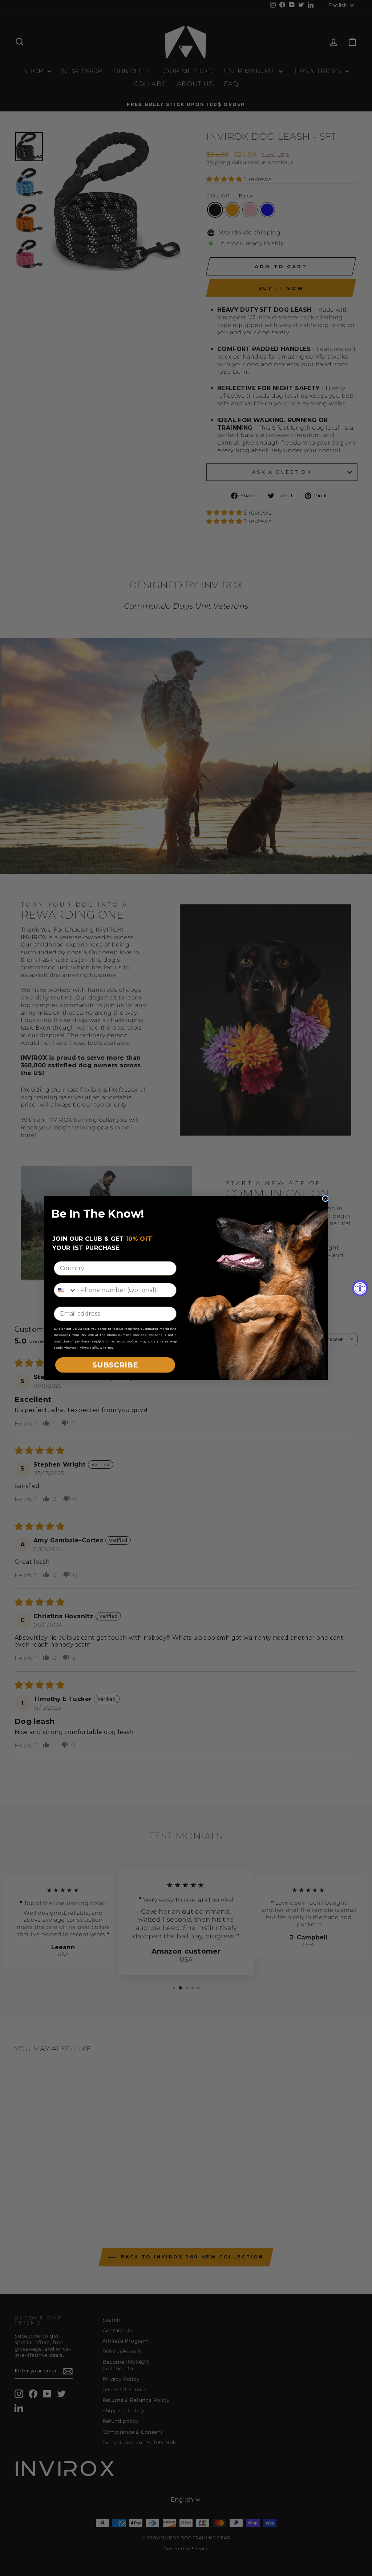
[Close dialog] (325, 1199)
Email (63, 1301)
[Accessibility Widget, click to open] (360, 1288)
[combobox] (65, 1290)
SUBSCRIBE (115, 1365)
